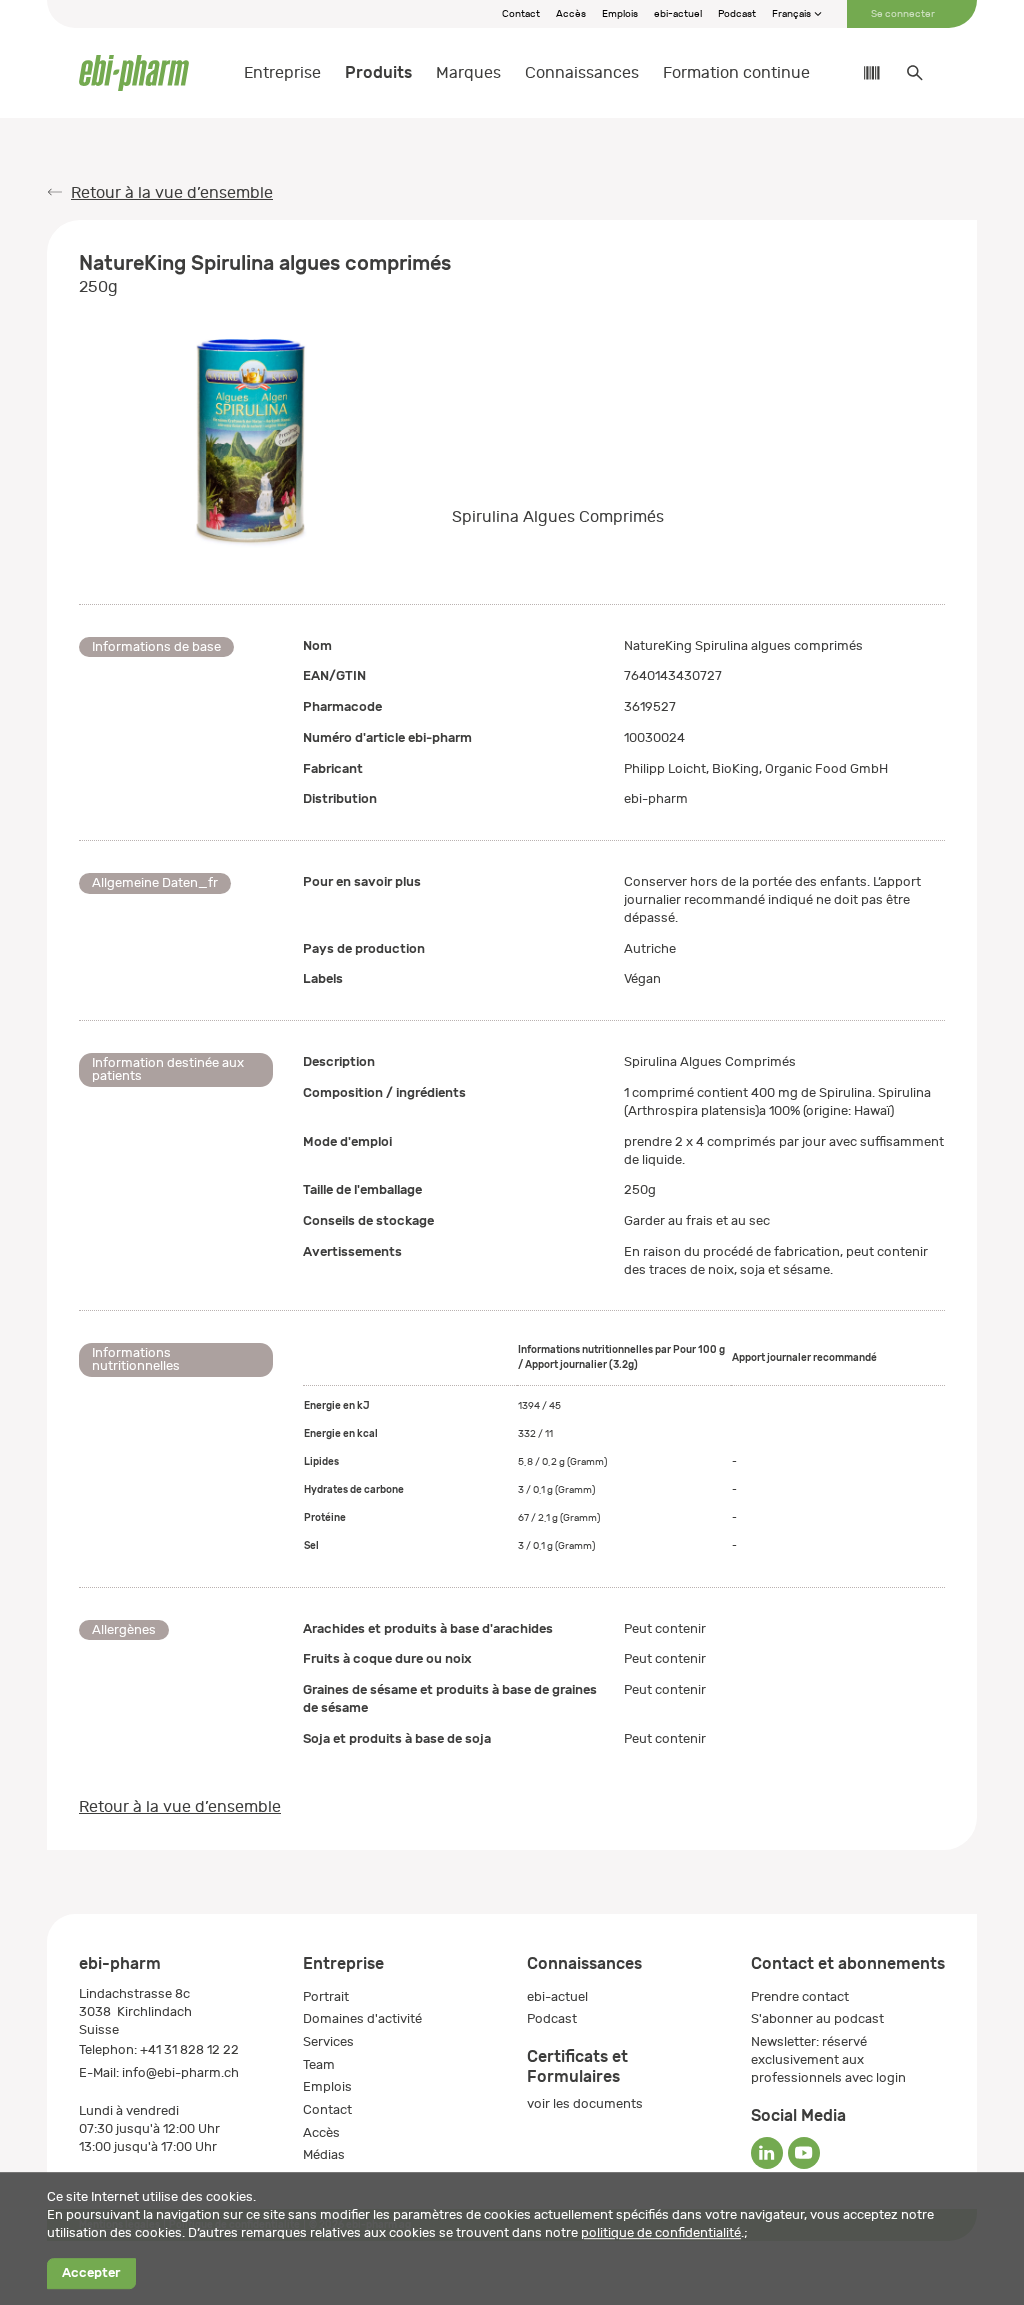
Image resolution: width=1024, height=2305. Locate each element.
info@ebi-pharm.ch (180, 2072)
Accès (571, 14)
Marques (468, 73)
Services (328, 2041)
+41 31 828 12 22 (189, 2049)
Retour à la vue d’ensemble (172, 193)
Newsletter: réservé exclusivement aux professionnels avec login (828, 2059)
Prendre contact (800, 1996)
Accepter (91, 2273)
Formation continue (736, 73)
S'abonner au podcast (817, 2018)
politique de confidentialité (661, 2232)
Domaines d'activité (362, 2018)
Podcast (737, 14)
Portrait (326, 1996)
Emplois (620, 14)
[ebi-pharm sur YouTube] (804, 2153)
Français (792, 14)
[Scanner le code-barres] (862, 73)
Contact (521, 14)
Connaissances (582, 73)
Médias (324, 2154)
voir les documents (585, 2103)
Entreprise (282, 73)
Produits (378, 72)
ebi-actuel (678, 14)
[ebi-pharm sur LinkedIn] (767, 2153)
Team (319, 2064)
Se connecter (903, 14)
